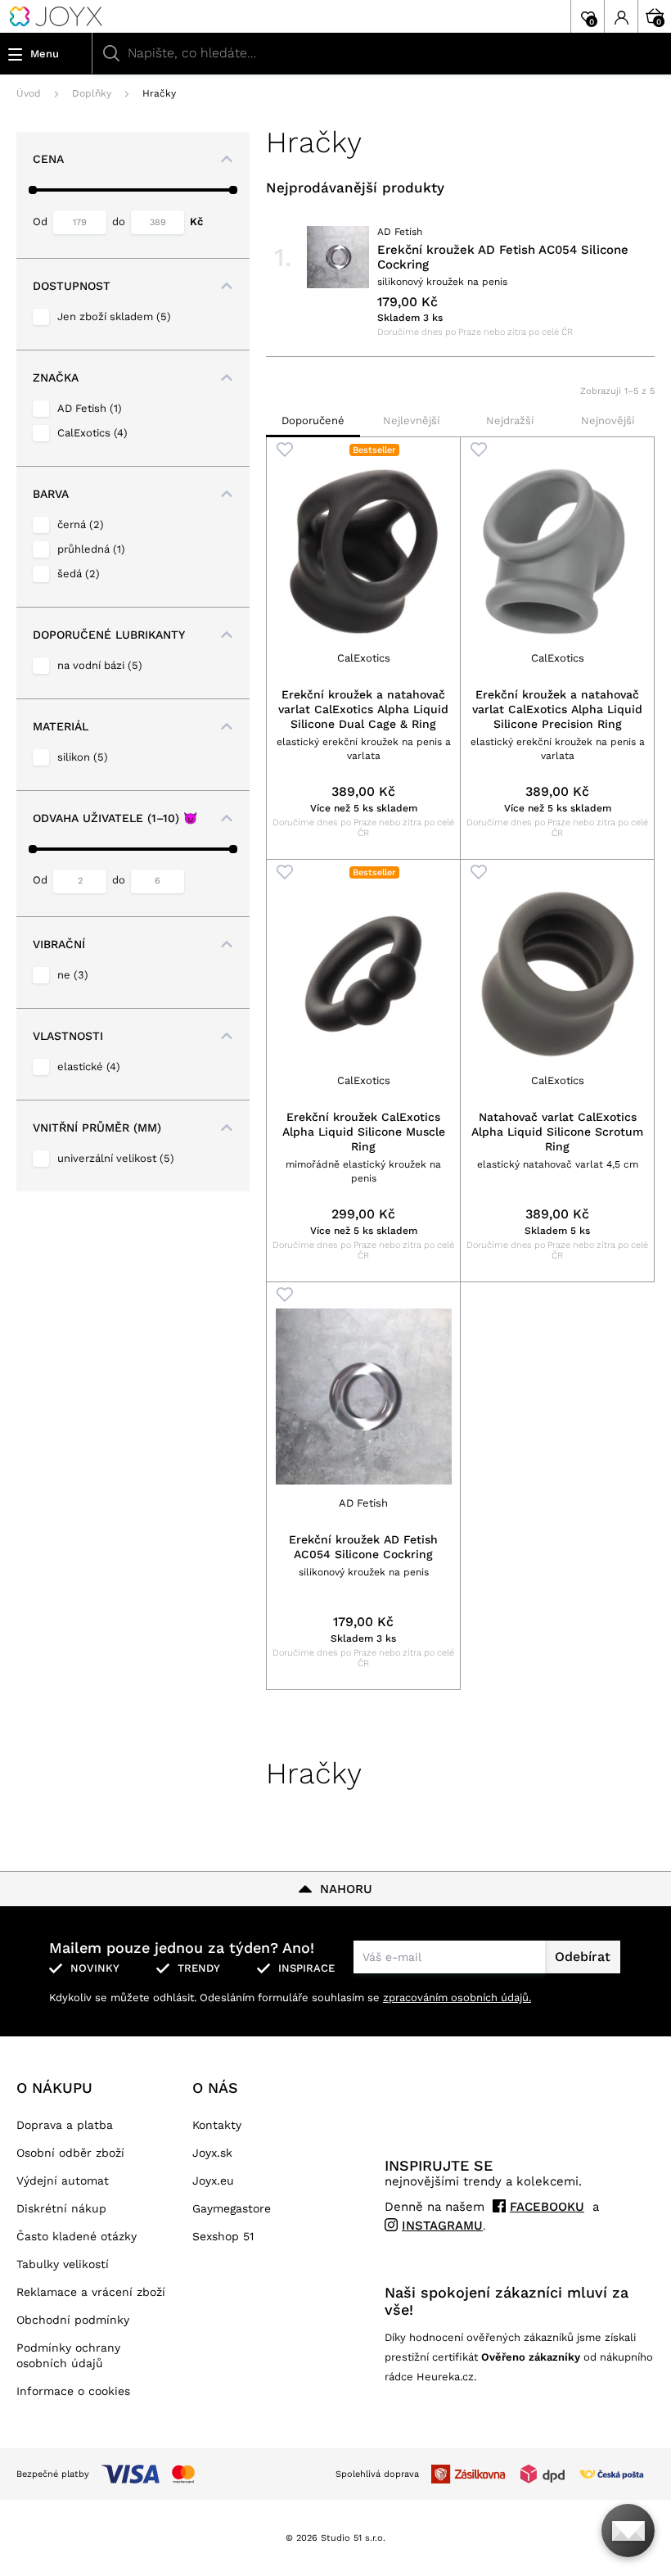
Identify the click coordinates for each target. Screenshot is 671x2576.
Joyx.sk (212, 2153)
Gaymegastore (232, 2208)
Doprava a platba (65, 2125)
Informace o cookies (73, 2391)
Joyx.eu (213, 2181)
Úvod (29, 93)
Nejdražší (510, 420)
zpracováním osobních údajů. (457, 1998)
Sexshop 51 (223, 2236)
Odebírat (583, 1957)
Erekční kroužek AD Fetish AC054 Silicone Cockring (503, 257)
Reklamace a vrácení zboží (91, 2292)
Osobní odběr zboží (70, 2153)
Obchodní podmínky (73, 2320)
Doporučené (313, 420)
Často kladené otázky (77, 2236)
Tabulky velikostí (63, 2264)
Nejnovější (608, 420)
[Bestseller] (363, 551)
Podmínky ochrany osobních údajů (68, 2355)
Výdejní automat (63, 2181)
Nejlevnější (411, 420)
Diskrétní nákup (61, 2208)
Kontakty (217, 2125)
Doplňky (92, 93)
